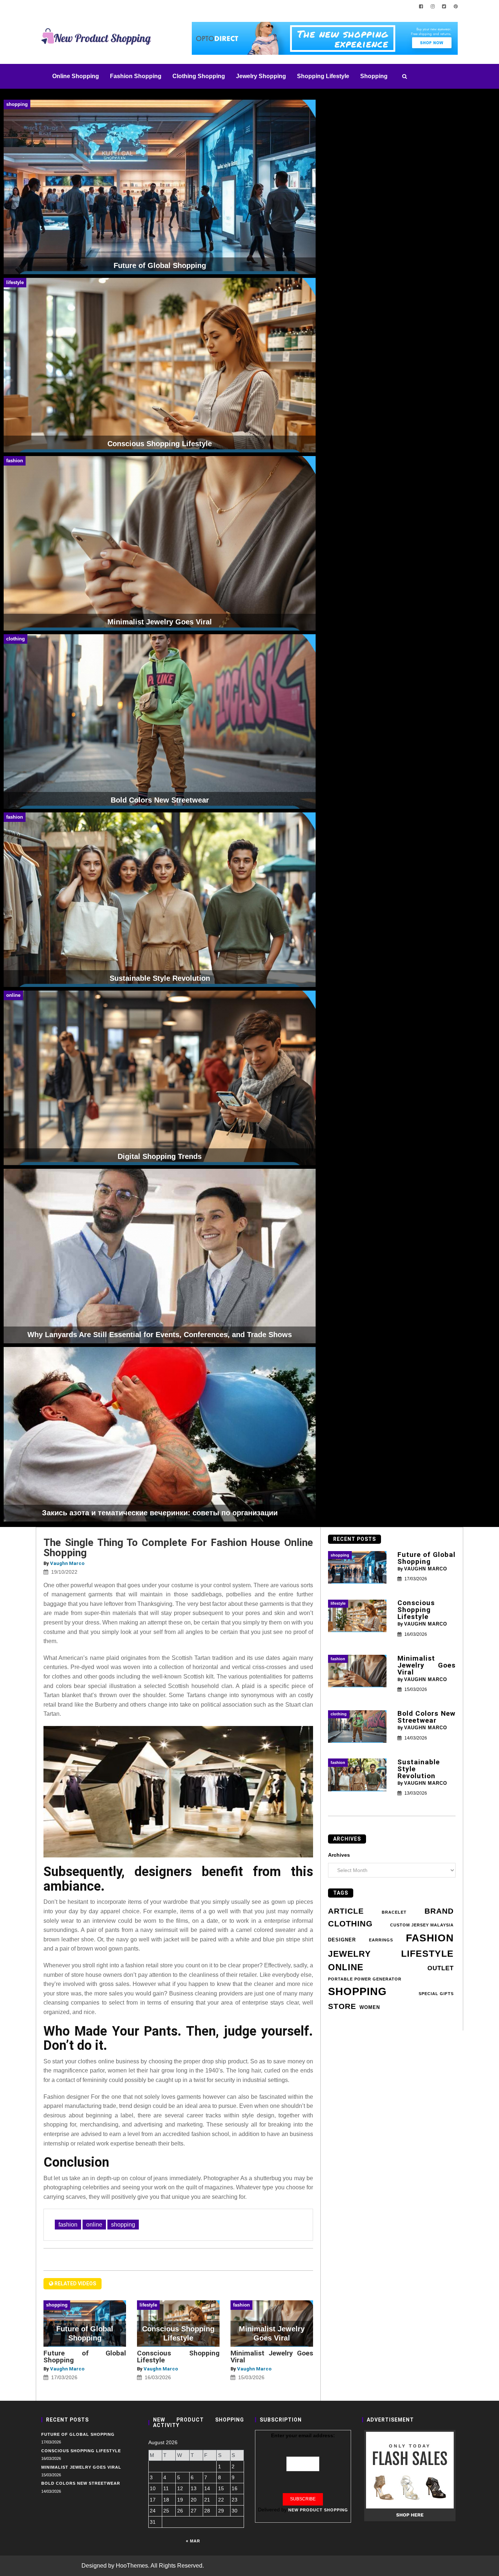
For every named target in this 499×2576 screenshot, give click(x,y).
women (370, 2007)
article (346, 1911)
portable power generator (365, 1979)
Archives (339, 1855)
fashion (68, 2225)
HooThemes (132, 2566)
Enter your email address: (303, 2435)
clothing (350, 1924)
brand (439, 1911)
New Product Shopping (318, 2510)
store (342, 2006)
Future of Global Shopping (85, 2357)
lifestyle (427, 1954)
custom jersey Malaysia (422, 1925)
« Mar (193, 2541)
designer (342, 1940)
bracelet (394, 1912)
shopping (123, 2225)
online (94, 2225)
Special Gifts (436, 1994)
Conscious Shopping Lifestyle (178, 2357)
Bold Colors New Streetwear (427, 1717)
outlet (441, 1968)
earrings (381, 1940)
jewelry (349, 1954)
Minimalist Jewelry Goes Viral (272, 2357)
